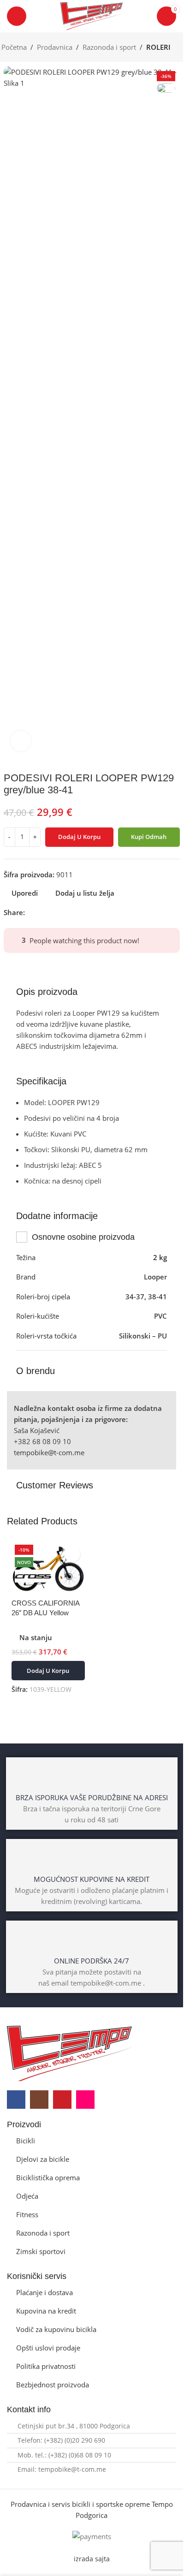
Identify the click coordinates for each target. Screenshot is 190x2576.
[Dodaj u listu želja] (72, 1554)
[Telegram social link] (75, 913)
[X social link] (42, 913)
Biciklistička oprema (48, 2177)
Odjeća (27, 2196)
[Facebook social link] (30, 913)
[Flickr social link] (85, 2100)
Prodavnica (55, 47)
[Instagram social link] (39, 2100)
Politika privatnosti (46, 2366)
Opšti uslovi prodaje (48, 2348)
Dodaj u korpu (79, 837)
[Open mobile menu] (17, 16)
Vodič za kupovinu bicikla (56, 2329)
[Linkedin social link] (64, 913)
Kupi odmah (149, 837)
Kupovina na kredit (46, 2311)
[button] (48, 1671)
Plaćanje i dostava (45, 2292)
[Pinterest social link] (53, 913)
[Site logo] (92, 15)
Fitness (27, 2214)
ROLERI (158, 47)
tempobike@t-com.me (49, 1452)
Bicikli (26, 2141)
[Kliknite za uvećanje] (21, 741)
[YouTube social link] (62, 2100)
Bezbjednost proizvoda (53, 2385)
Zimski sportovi (41, 2251)
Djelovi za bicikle (43, 2159)
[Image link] (69, 2052)
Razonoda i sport (109, 47)
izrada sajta (92, 2559)
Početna (14, 47)
